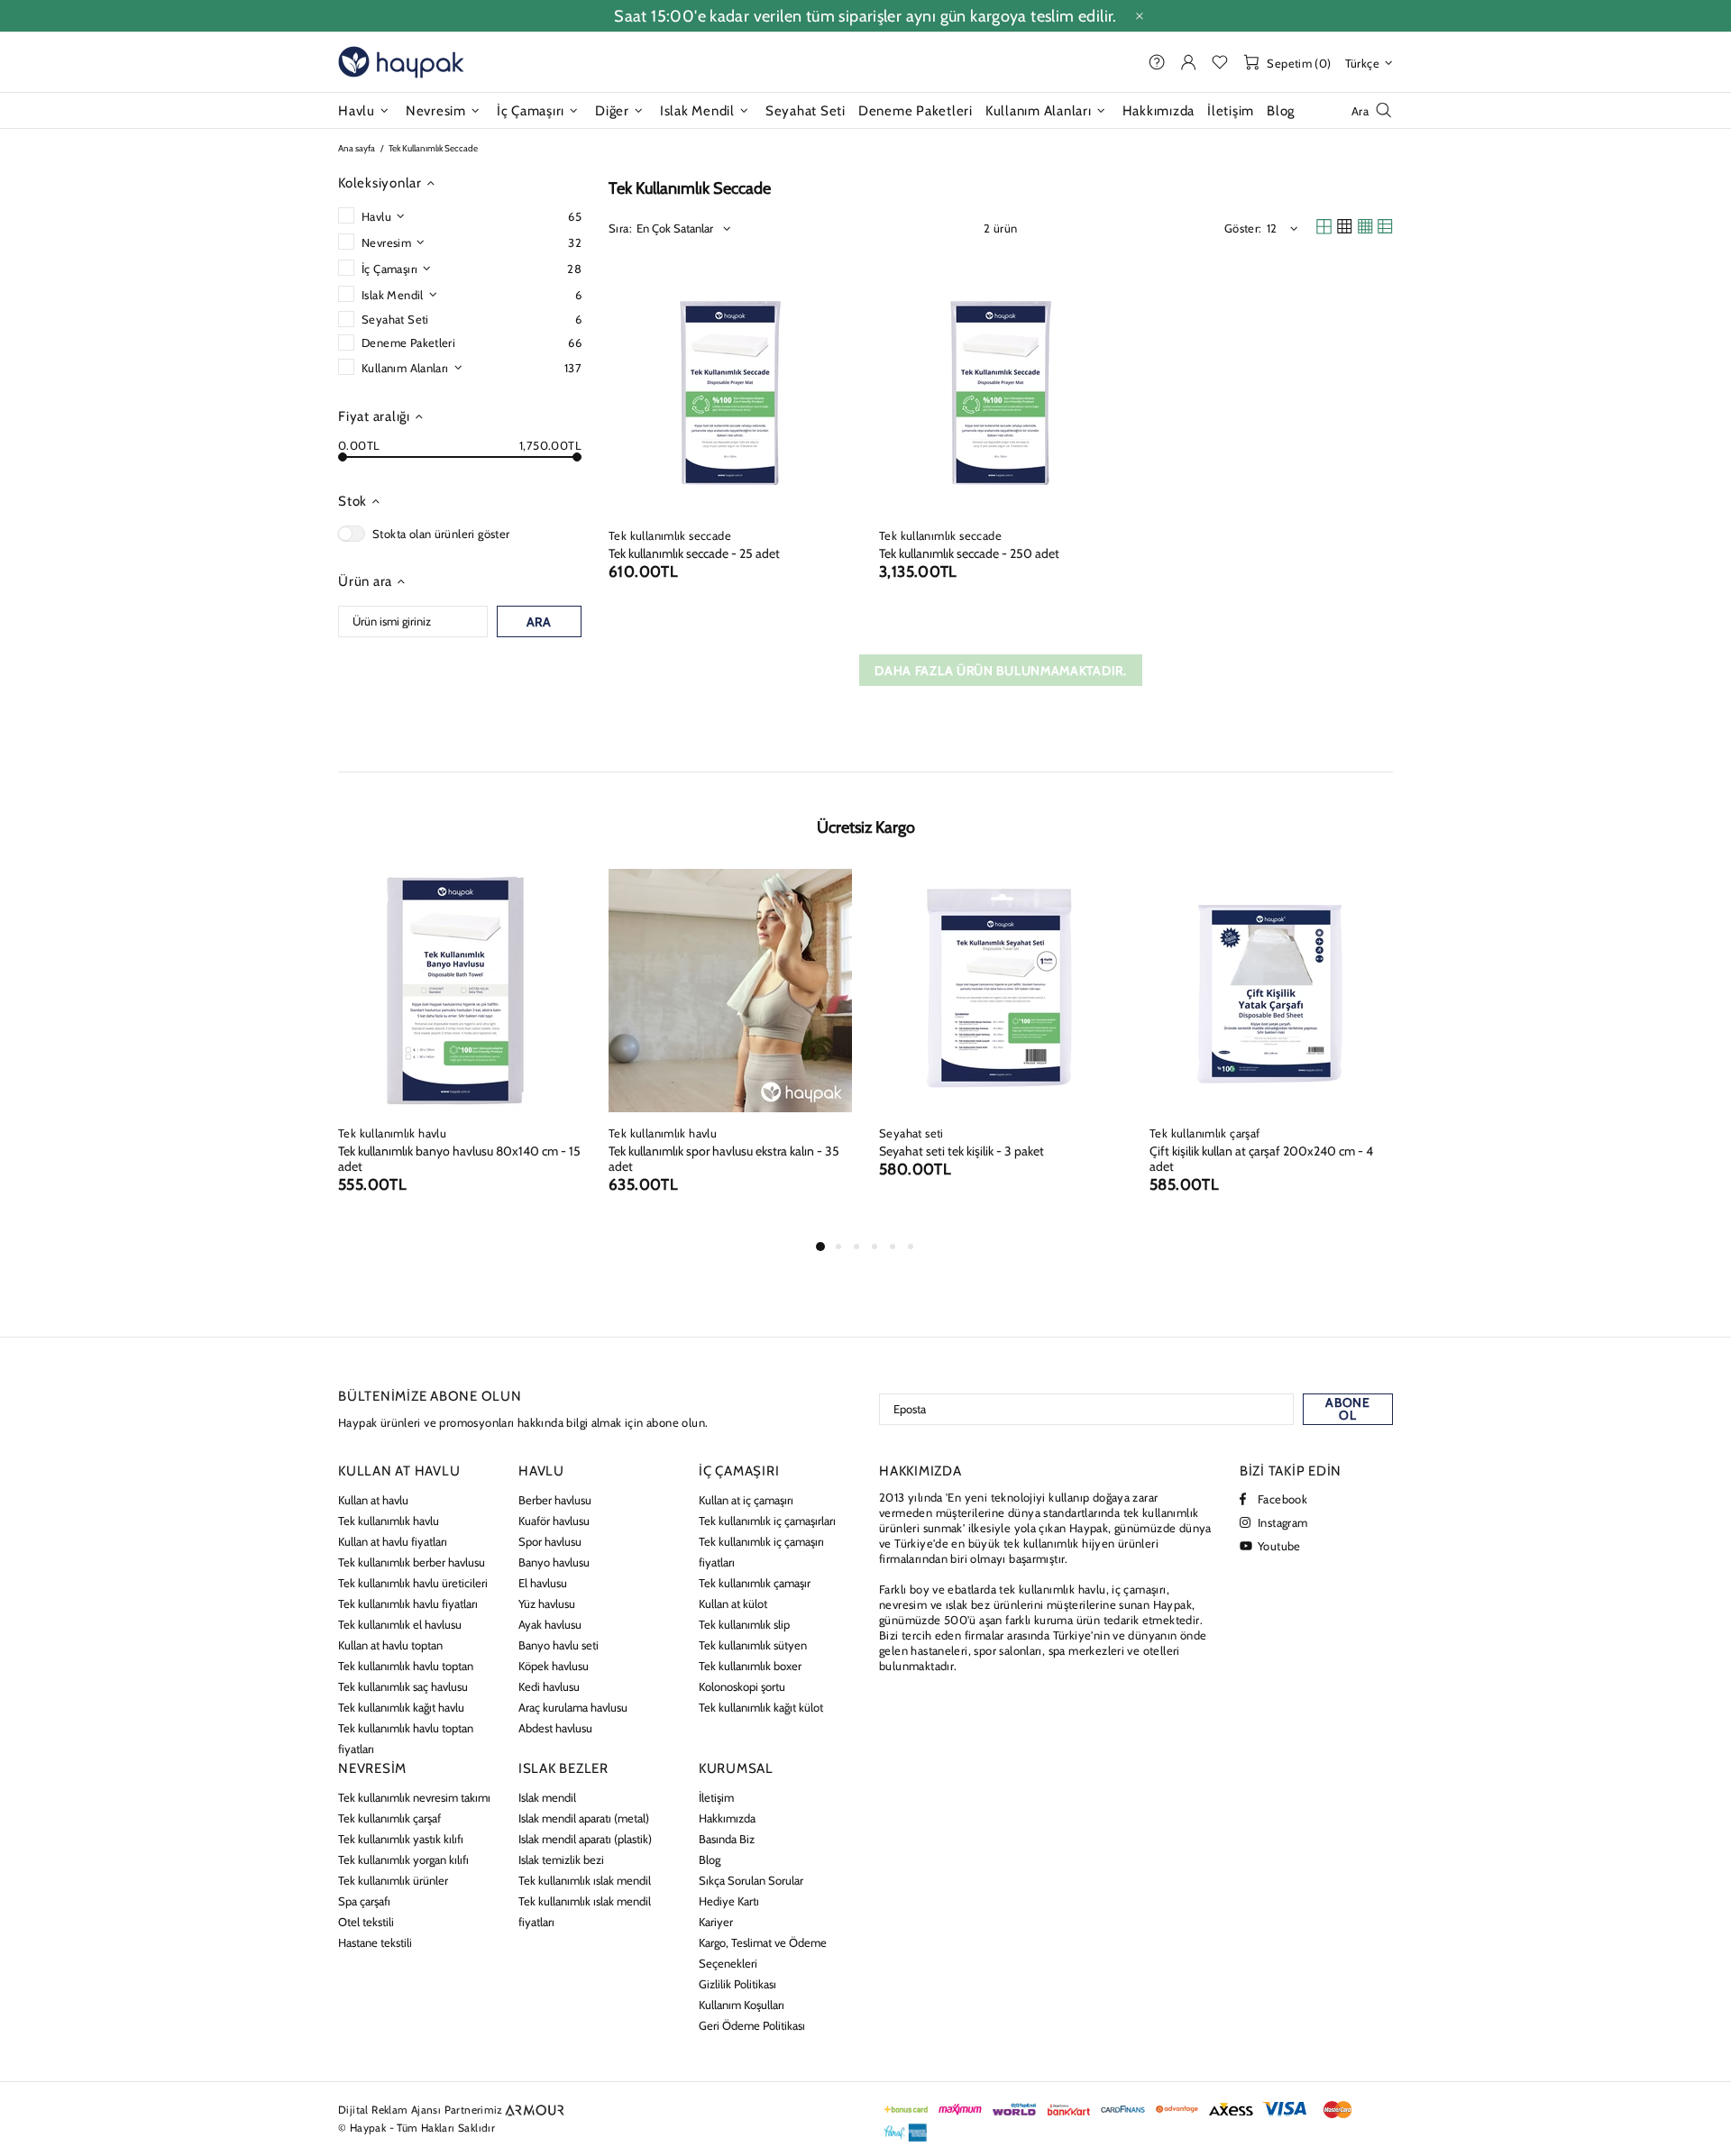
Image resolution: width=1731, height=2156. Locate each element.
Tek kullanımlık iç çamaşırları (767, 1521)
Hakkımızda (727, 1818)
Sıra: (620, 228)
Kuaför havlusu (554, 1521)
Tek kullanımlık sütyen (753, 1645)
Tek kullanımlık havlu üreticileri (413, 1583)
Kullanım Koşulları (742, 2005)
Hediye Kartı (729, 1901)
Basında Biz (727, 1839)
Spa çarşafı (364, 1901)
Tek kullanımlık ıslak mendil (585, 1880)
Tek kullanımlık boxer (750, 1666)
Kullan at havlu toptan (390, 1645)
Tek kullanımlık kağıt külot (761, 1707)
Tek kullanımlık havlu (392, 1133)
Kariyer (716, 1922)
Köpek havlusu (554, 1666)
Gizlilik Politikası (737, 1984)
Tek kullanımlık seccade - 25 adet (694, 554)
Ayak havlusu (550, 1624)
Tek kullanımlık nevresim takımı (414, 1797)
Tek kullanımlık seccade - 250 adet (969, 554)
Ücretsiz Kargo (866, 827)
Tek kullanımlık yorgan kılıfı (403, 1859)
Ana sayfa (357, 148)
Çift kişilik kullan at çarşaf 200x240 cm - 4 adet (1261, 1159)
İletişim (716, 1797)
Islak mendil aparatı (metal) (584, 1818)
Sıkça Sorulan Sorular (751, 1880)
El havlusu (543, 1583)
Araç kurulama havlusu (573, 1707)
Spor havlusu (550, 1541)
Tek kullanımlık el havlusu (400, 1624)
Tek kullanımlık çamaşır (755, 1583)
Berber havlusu (555, 1500)
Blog (710, 1859)
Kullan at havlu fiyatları (393, 1541)
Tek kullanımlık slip (744, 1624)
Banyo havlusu (554, 1562)
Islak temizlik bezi (561, 1859)
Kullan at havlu (373, 1500)
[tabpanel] (460, 1052)
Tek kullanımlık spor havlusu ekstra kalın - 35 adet (724, 1159)
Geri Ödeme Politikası (752, 2025)
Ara (539, 622)
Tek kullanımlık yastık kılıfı (401, 1839)
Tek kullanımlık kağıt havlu (401, 1707)
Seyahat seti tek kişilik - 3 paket (962, 1151)
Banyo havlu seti (559, 1645)
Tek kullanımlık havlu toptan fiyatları (406, 1738)
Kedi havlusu (549, 1686)
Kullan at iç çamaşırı (746, 1500)
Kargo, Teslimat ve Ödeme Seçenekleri (763, 1953)
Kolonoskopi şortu (742, 1686)
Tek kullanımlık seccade (670, 535)
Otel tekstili (366, 1922)
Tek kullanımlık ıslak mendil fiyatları (585, 1911)
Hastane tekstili (375, 1942)
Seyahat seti (911, 1133)
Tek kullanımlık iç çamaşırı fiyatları (761, 1552)
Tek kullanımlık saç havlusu (403, 1686)
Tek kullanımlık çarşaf (1205, 1133)
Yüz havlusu (547, 1603)
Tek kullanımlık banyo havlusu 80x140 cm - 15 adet (459, 1159)
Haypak (401, 62)
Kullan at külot (733, 1603)
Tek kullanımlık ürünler (393, 1880)
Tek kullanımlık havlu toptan (406, 1666)
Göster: (1243, 228)
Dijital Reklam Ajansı (389, 2110)
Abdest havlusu (555, 1728)
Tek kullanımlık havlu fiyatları (408, 1603)
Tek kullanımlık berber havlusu (412, 1562)
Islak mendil (547, 1797)
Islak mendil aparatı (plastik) (585, 1839)
